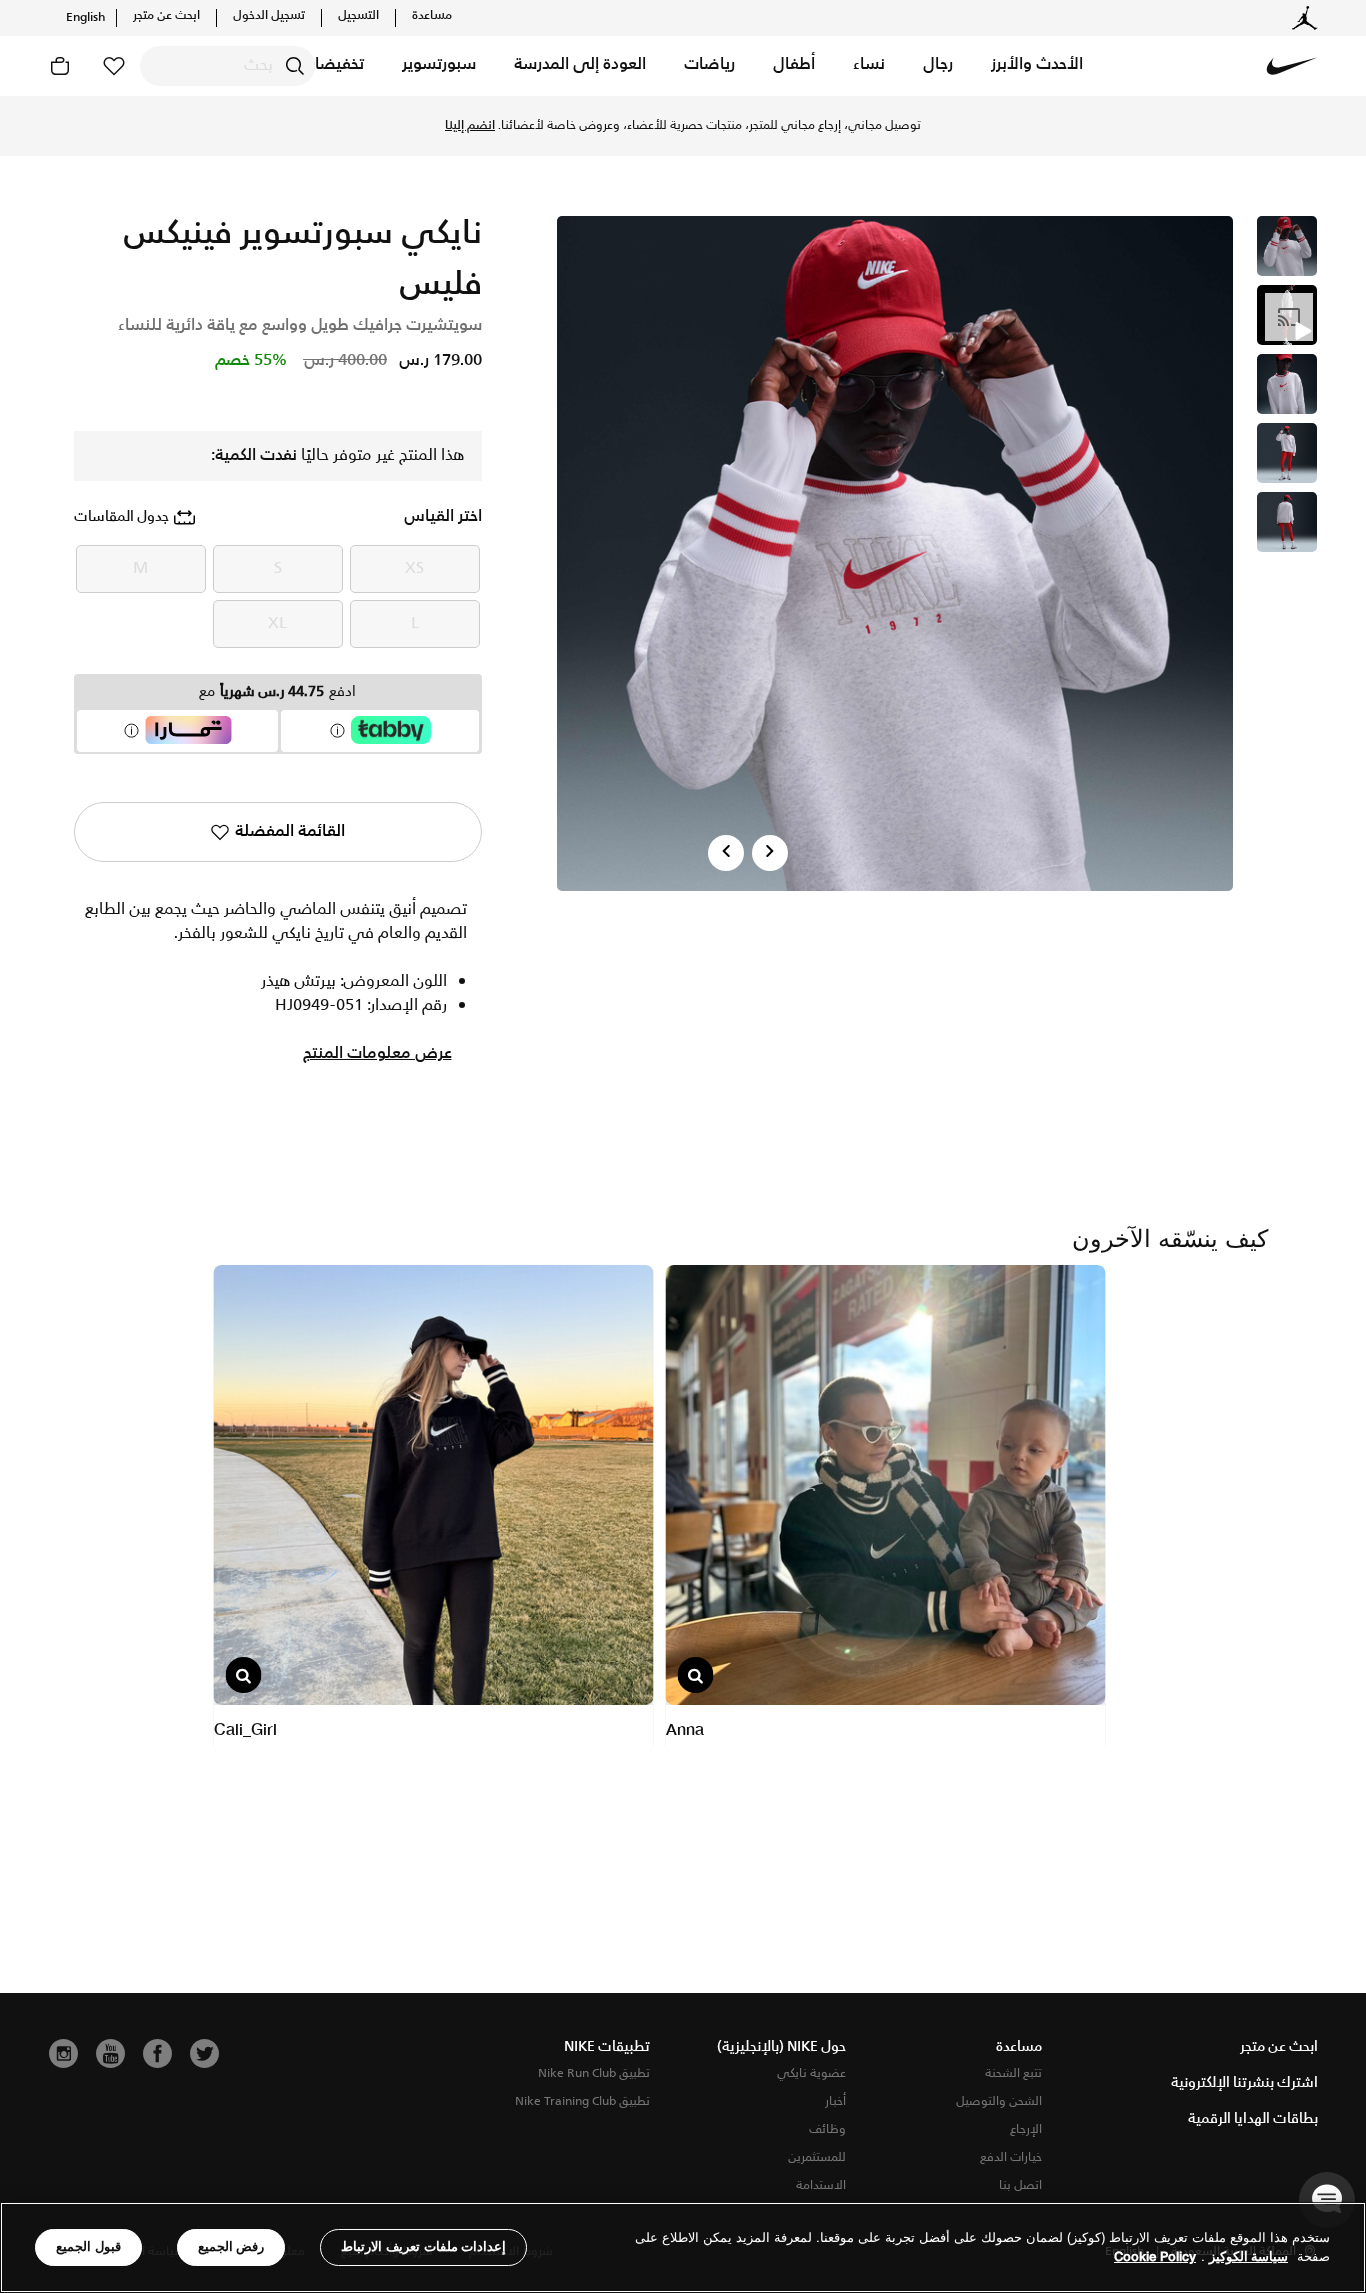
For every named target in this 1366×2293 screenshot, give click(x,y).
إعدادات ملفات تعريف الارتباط (423, 2246)
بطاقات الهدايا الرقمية (1253, 2119)
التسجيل (358, 16)
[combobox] (227, 66)
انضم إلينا (470, 126)
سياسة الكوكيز (1248, 2257)
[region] (683, 2247)
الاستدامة (821, 2185)
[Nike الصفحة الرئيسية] (1292, 66)
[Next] (770, 853)
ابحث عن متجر (166, 16)
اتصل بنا (1020, 2185)
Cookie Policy (1155, 2257)
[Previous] (726, 853)
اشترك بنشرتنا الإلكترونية (1244, 2083)
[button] (1037, 66)
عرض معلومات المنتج (377, 1054)
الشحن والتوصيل (999, 2101)
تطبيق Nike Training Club (582, 2101)
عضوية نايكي (811, 2073)
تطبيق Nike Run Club (594, 2073)
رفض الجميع (231, 2246)
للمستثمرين (817, 2157)
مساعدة (432, 16)
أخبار (835, 2101)
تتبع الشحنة (1013, 2073)
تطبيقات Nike (607, 2047)
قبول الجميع (88, 2246)
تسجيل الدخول (269, 16)
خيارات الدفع (1011, 2157)
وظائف (827, 2129)
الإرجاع (1026, 2129)
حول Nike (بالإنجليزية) (781, 2047)
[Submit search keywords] (295, 66)
